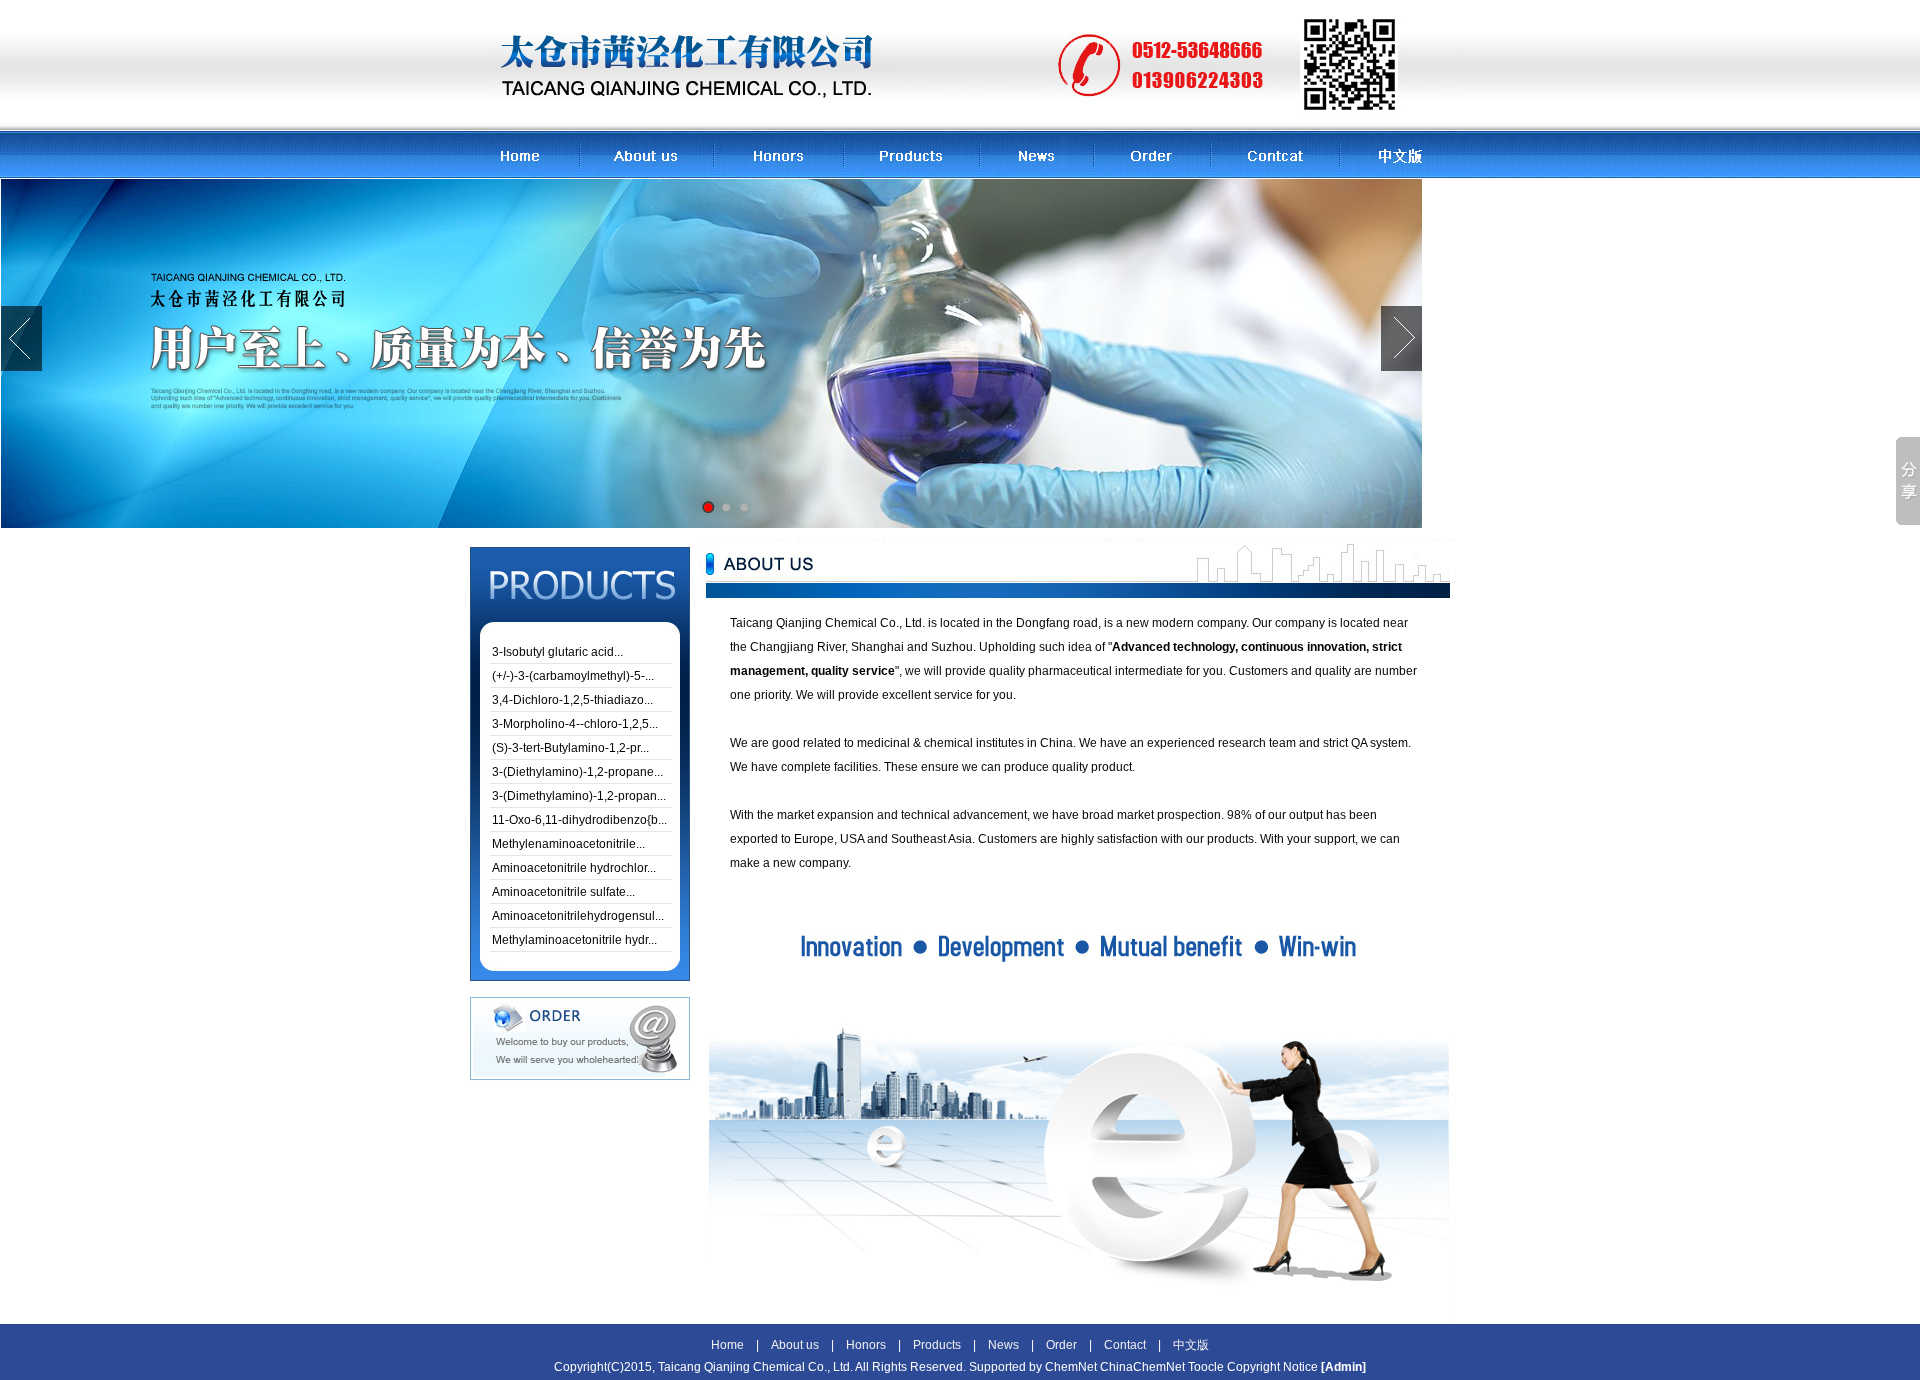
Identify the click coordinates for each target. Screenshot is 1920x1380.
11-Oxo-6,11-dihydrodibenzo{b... (579, 820)
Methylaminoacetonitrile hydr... (574, 940)
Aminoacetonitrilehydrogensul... (578, 916)
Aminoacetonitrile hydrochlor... (574, 868)
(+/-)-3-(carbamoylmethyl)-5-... (573, 676)
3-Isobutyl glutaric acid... (557, 652)
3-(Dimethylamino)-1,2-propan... (579, 796)
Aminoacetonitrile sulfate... (563, 892)
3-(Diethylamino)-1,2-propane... (577, 772)
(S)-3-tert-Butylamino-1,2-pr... (570, 748)
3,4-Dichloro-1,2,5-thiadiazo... (572, 700)
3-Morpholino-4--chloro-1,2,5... (575, 724)
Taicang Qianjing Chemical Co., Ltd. (827, 623)
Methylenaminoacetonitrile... (568, 844)
